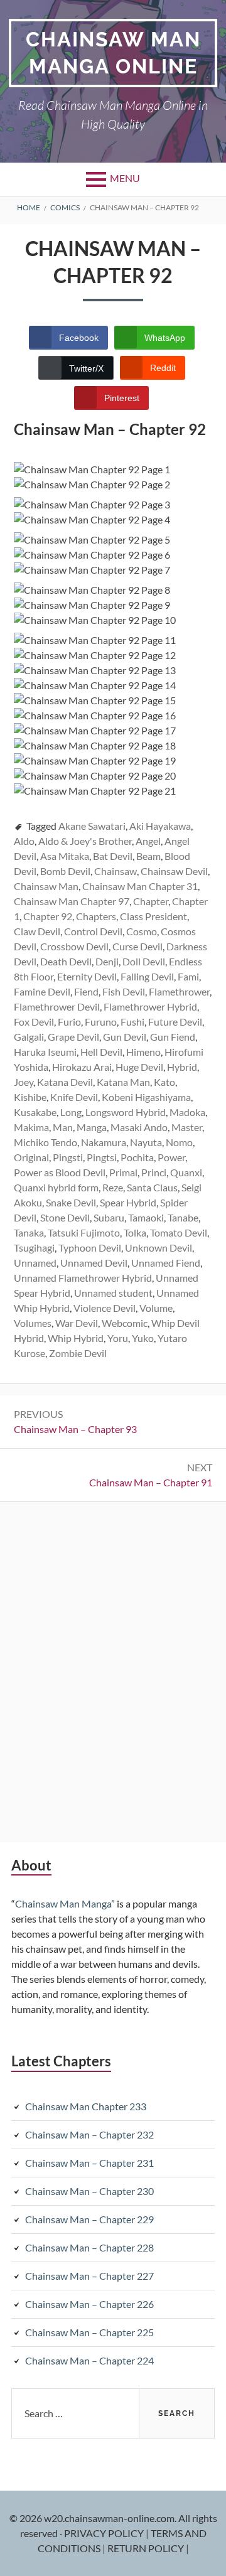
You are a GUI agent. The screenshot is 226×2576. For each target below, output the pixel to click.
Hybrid (182, 1067)
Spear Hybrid (128, 1202)
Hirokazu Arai (82, 1067)
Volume (156, 1308)
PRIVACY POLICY (105, 2533)
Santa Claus (152, 1187)
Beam (148, 856)
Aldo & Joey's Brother (85, 841)
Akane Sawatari (92, 826)
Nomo (179, 1142)
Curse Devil (137, 946)
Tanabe (183, 1217)
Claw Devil (37, 931)
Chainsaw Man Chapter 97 (72, 901)
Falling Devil (147, 976)
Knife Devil (74, 1097)
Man (63, 1127)
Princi (154, 1172)
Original (31, 1157)
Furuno (101, 1022)
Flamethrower (179, 991)
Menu (125, 178)
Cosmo (142, 931)
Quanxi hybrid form (56, 1187)
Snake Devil (71, 1202)
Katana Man (123, 1082)
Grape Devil (73, 1037)
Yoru (118, 1338)
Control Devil (93, 931)
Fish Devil (124, 991)
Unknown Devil (159, 1248)
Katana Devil (65, 1082)
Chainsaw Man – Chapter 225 (89, 2332)
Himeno (143, 1052)
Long (71, 1112)
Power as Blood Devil (60, 1172)
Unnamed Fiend (166, 1263)
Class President (153, 916)
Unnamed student (113, 1293)
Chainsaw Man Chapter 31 (140, 886)
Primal (123, 1172)
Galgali (29, 1037)
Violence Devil (105, 1308)
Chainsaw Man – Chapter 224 (89, 2360)
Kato (164, 1082)
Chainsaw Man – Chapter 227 (89, 2276)
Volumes (33, 1323)
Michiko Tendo (46, 1142)
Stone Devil (65, 1217)
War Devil (77, 1323)
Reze (113, 1187)
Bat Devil (113, 856)
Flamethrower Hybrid (150, 1006)
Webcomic (125, 1323)
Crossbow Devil (74, 946)
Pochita (137, 1157)
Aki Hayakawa (160, 826)
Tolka (135, 1232)
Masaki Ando (139, 1127)
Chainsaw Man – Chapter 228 (89, 2247)
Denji (107, 961)
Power (171, 1157)
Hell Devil (101, 1052)
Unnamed (35, 1263)
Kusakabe (35, 1112)
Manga (92, 1127)
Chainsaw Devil (174, 871)
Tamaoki (146, 1217)
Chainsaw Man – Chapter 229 (89, 2219)
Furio (69, 1022)
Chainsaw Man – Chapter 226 (89, 2304)
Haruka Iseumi (45, 1052)
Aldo (24, 841)
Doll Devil (144, 961)
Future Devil (175, 1022)
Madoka (187, 1112)
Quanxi (186, 1172)
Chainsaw (116, 871)
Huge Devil (139, 1067)
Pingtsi (102, 1157)
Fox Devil (34, 1022)
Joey (24, 1082)
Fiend (86, 991)
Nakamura (104, 1142)
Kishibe (30, 1097)
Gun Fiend (173, 1037)
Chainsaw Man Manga (63, 1903)
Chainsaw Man (46, 886)
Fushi (132, 1022)
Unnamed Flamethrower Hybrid (83, 1278)
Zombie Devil (78, 1353)
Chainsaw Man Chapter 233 (86, 2106)
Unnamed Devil (94, 1263)
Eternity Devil (87, 976)
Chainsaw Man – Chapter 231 (89, 2163)
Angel (148, 841)
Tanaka (29, 1232)
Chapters (96, 916)
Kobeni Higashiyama (146, 1097)
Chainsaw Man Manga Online (113, 53)
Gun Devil (125, 1037)
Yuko (143, 1338)
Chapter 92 (48, 916)
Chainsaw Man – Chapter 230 (89, 2191)
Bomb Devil (65, 871)
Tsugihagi (34, 1248)
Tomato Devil (179, 1232)
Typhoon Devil (90, 1248)
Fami (188, 976)
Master (187, 1127)
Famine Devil (42, 991)
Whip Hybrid (76, 1338)
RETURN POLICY (147, 2548)
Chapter (151, 901)
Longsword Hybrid (126, 1112)
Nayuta (146, 1142)
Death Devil (66, 961)
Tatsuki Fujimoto (84, 1232)
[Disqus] (113, 1670)
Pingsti (68, 1157)
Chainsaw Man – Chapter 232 (89, 2134)
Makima (31, 1127)
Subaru (109, 1217)
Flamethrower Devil (57, 1006)
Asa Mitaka (65, 856)
